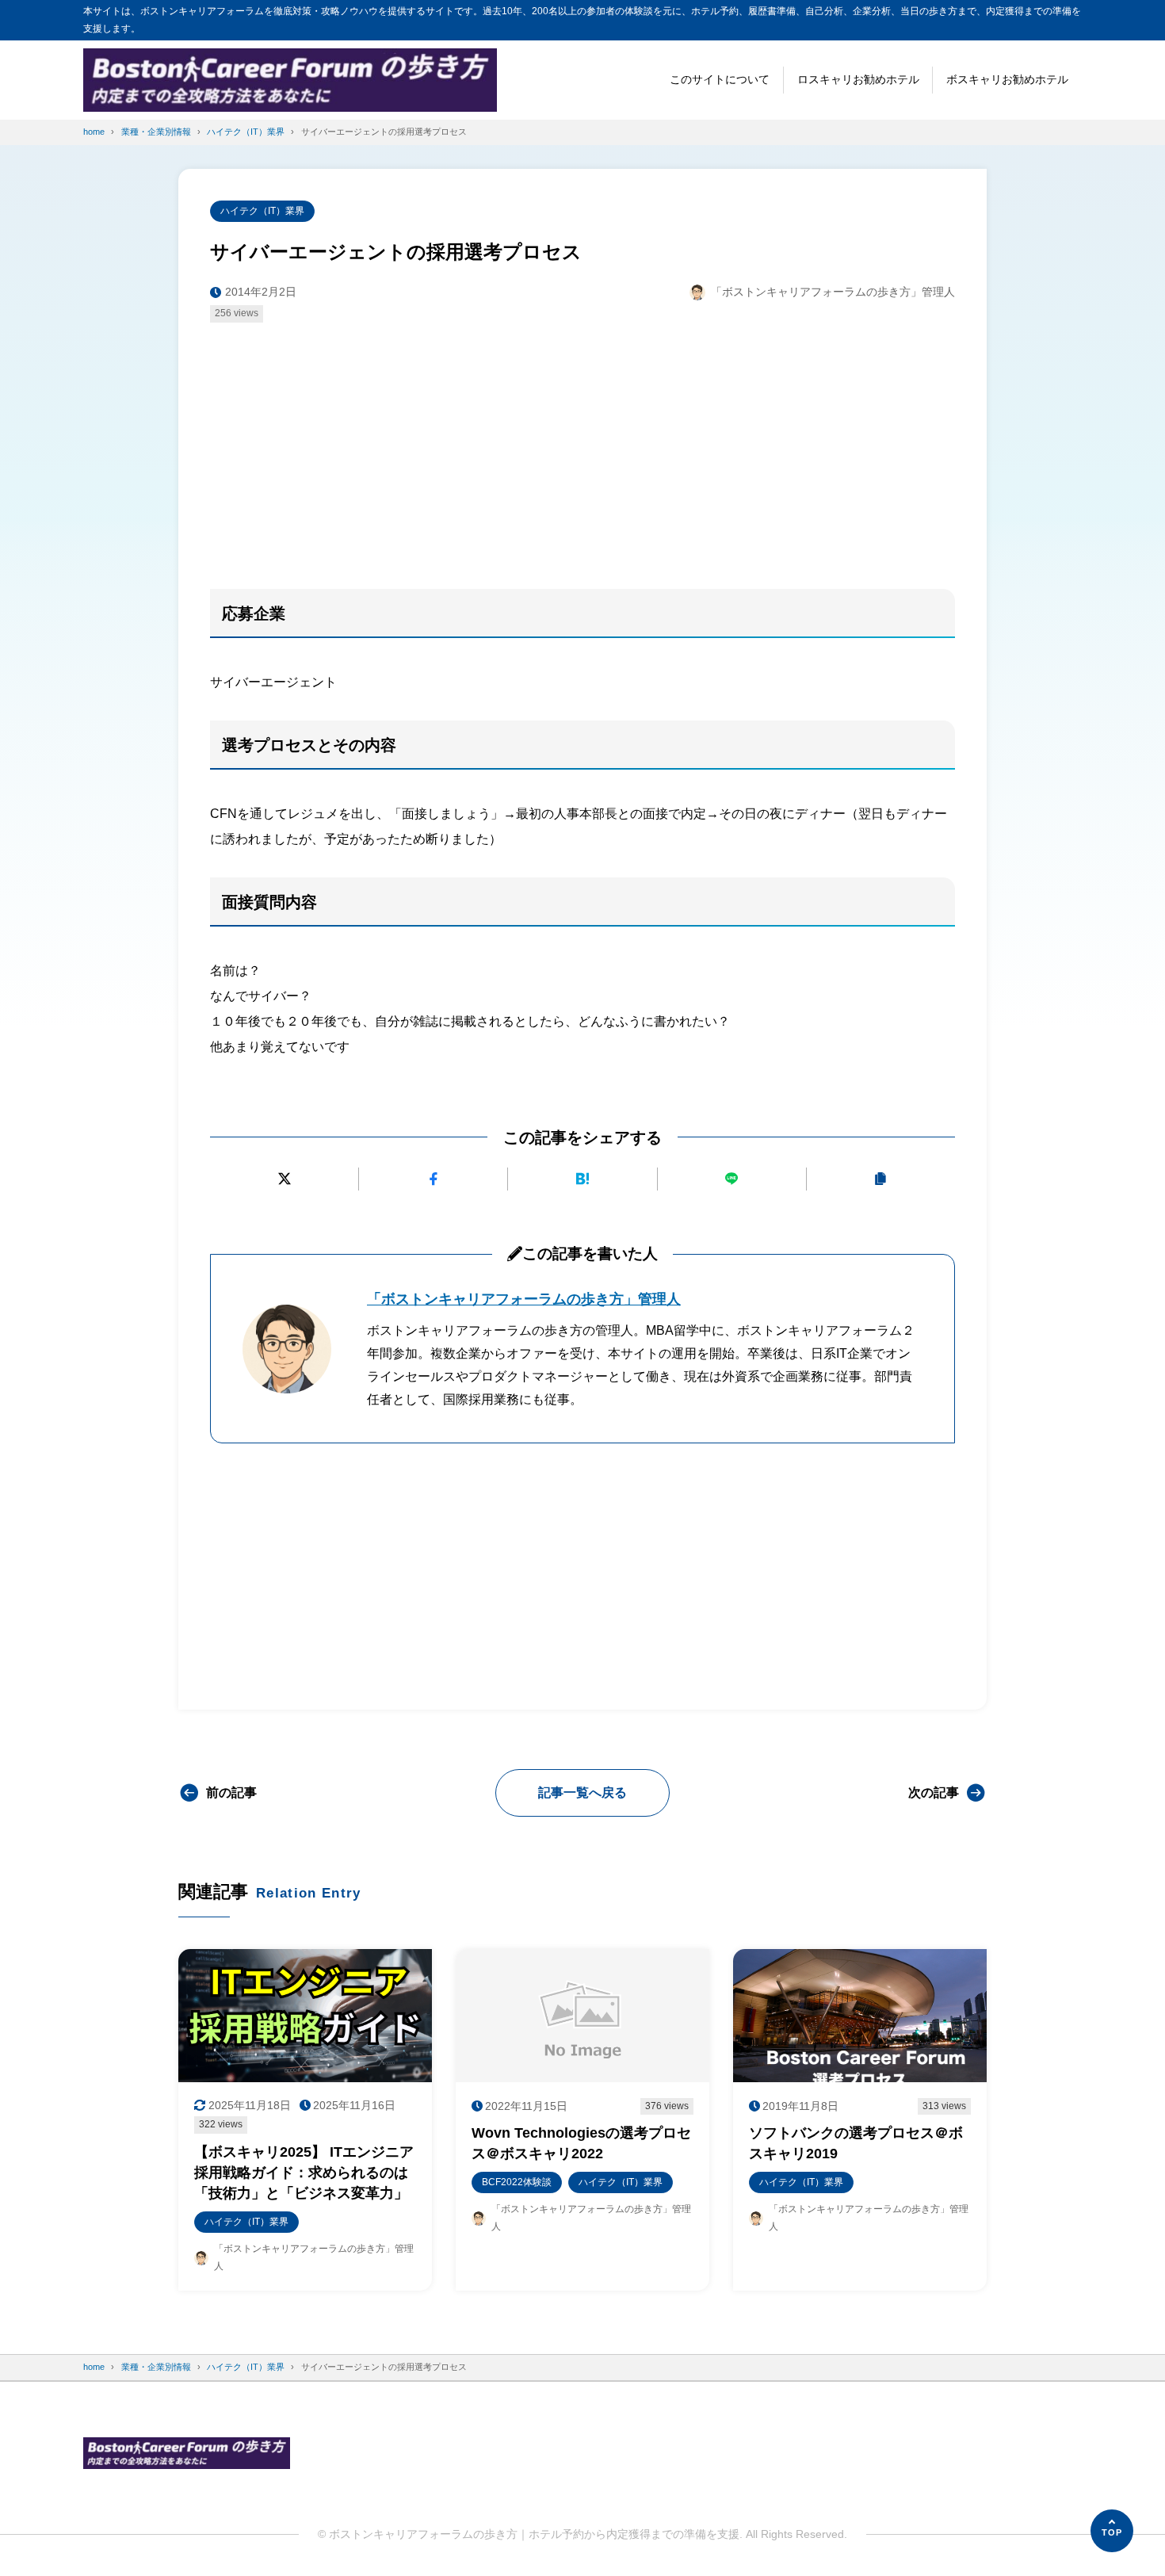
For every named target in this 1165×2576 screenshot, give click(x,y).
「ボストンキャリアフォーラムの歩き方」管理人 (524, 1299)
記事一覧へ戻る (582, 1792)
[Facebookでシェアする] (433, 1179)
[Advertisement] (582, 453)
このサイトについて (720, 79)
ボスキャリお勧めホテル (1007, 79)
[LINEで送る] (732, 1179)
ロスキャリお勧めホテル (858, 79)
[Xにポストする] (284, 1179)
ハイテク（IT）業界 (262, 211)
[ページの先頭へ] (1112, 2531)
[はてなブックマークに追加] (582, 1179)
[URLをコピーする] (881, 1179)
